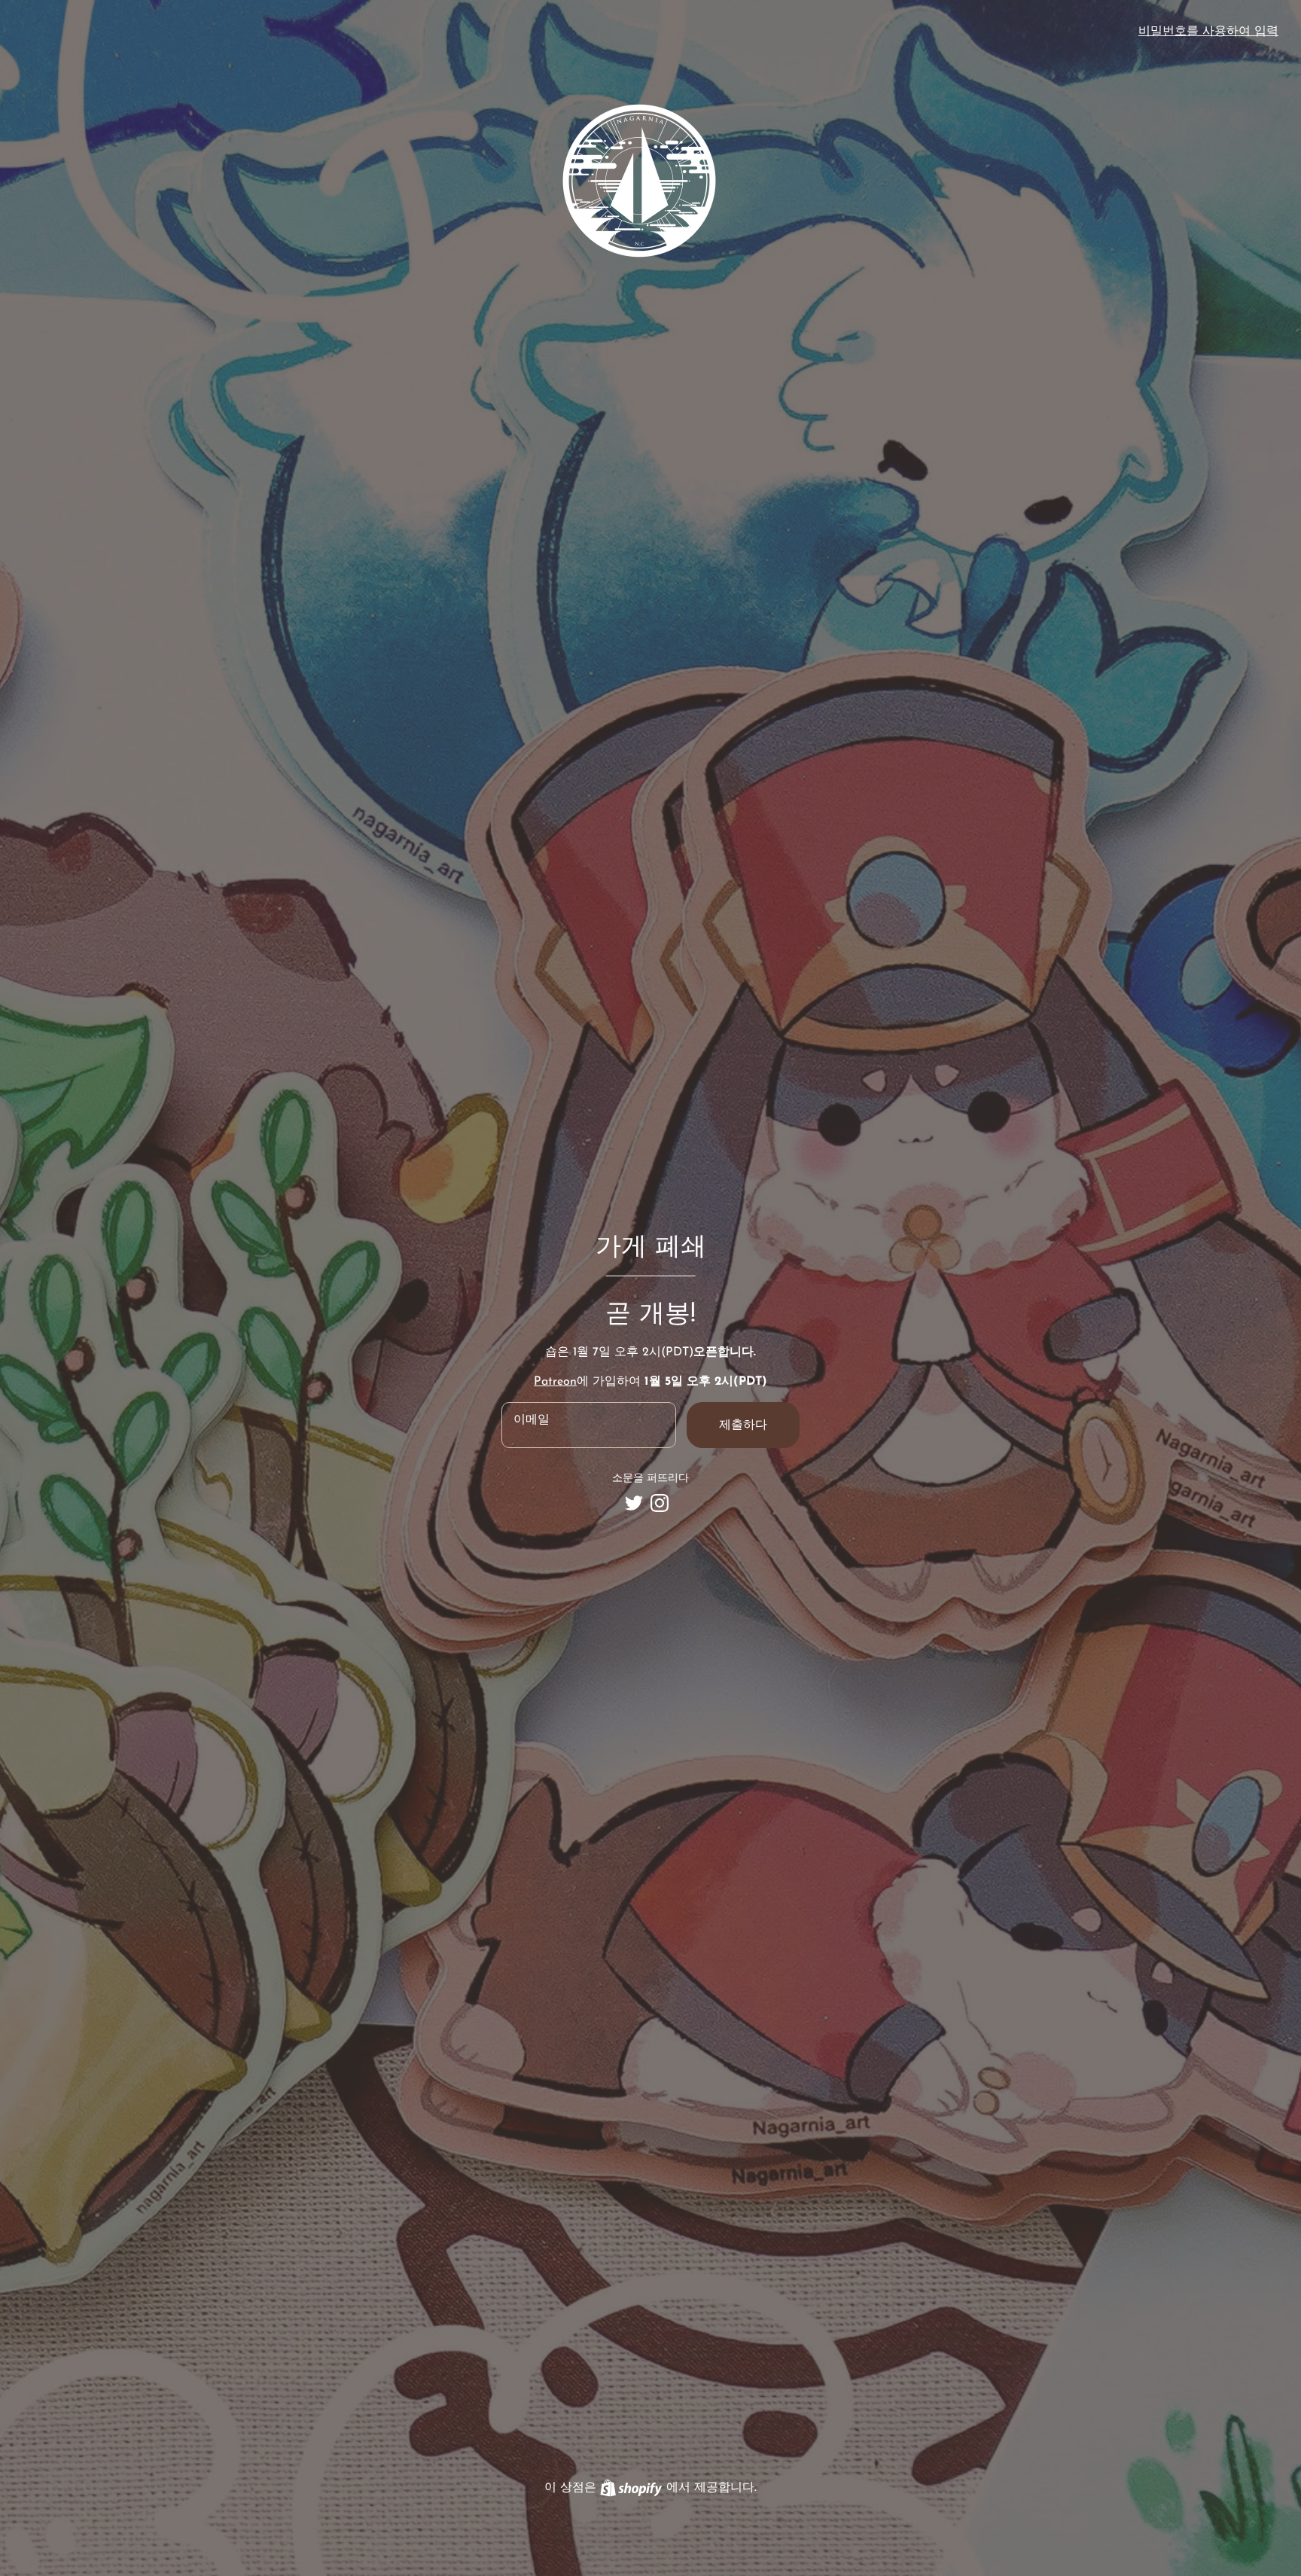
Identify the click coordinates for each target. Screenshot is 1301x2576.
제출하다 (743, 1425)
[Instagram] (660, 1503)
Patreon (555, 1382)
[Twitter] (634, 1503)
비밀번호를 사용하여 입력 (1208, 32)
